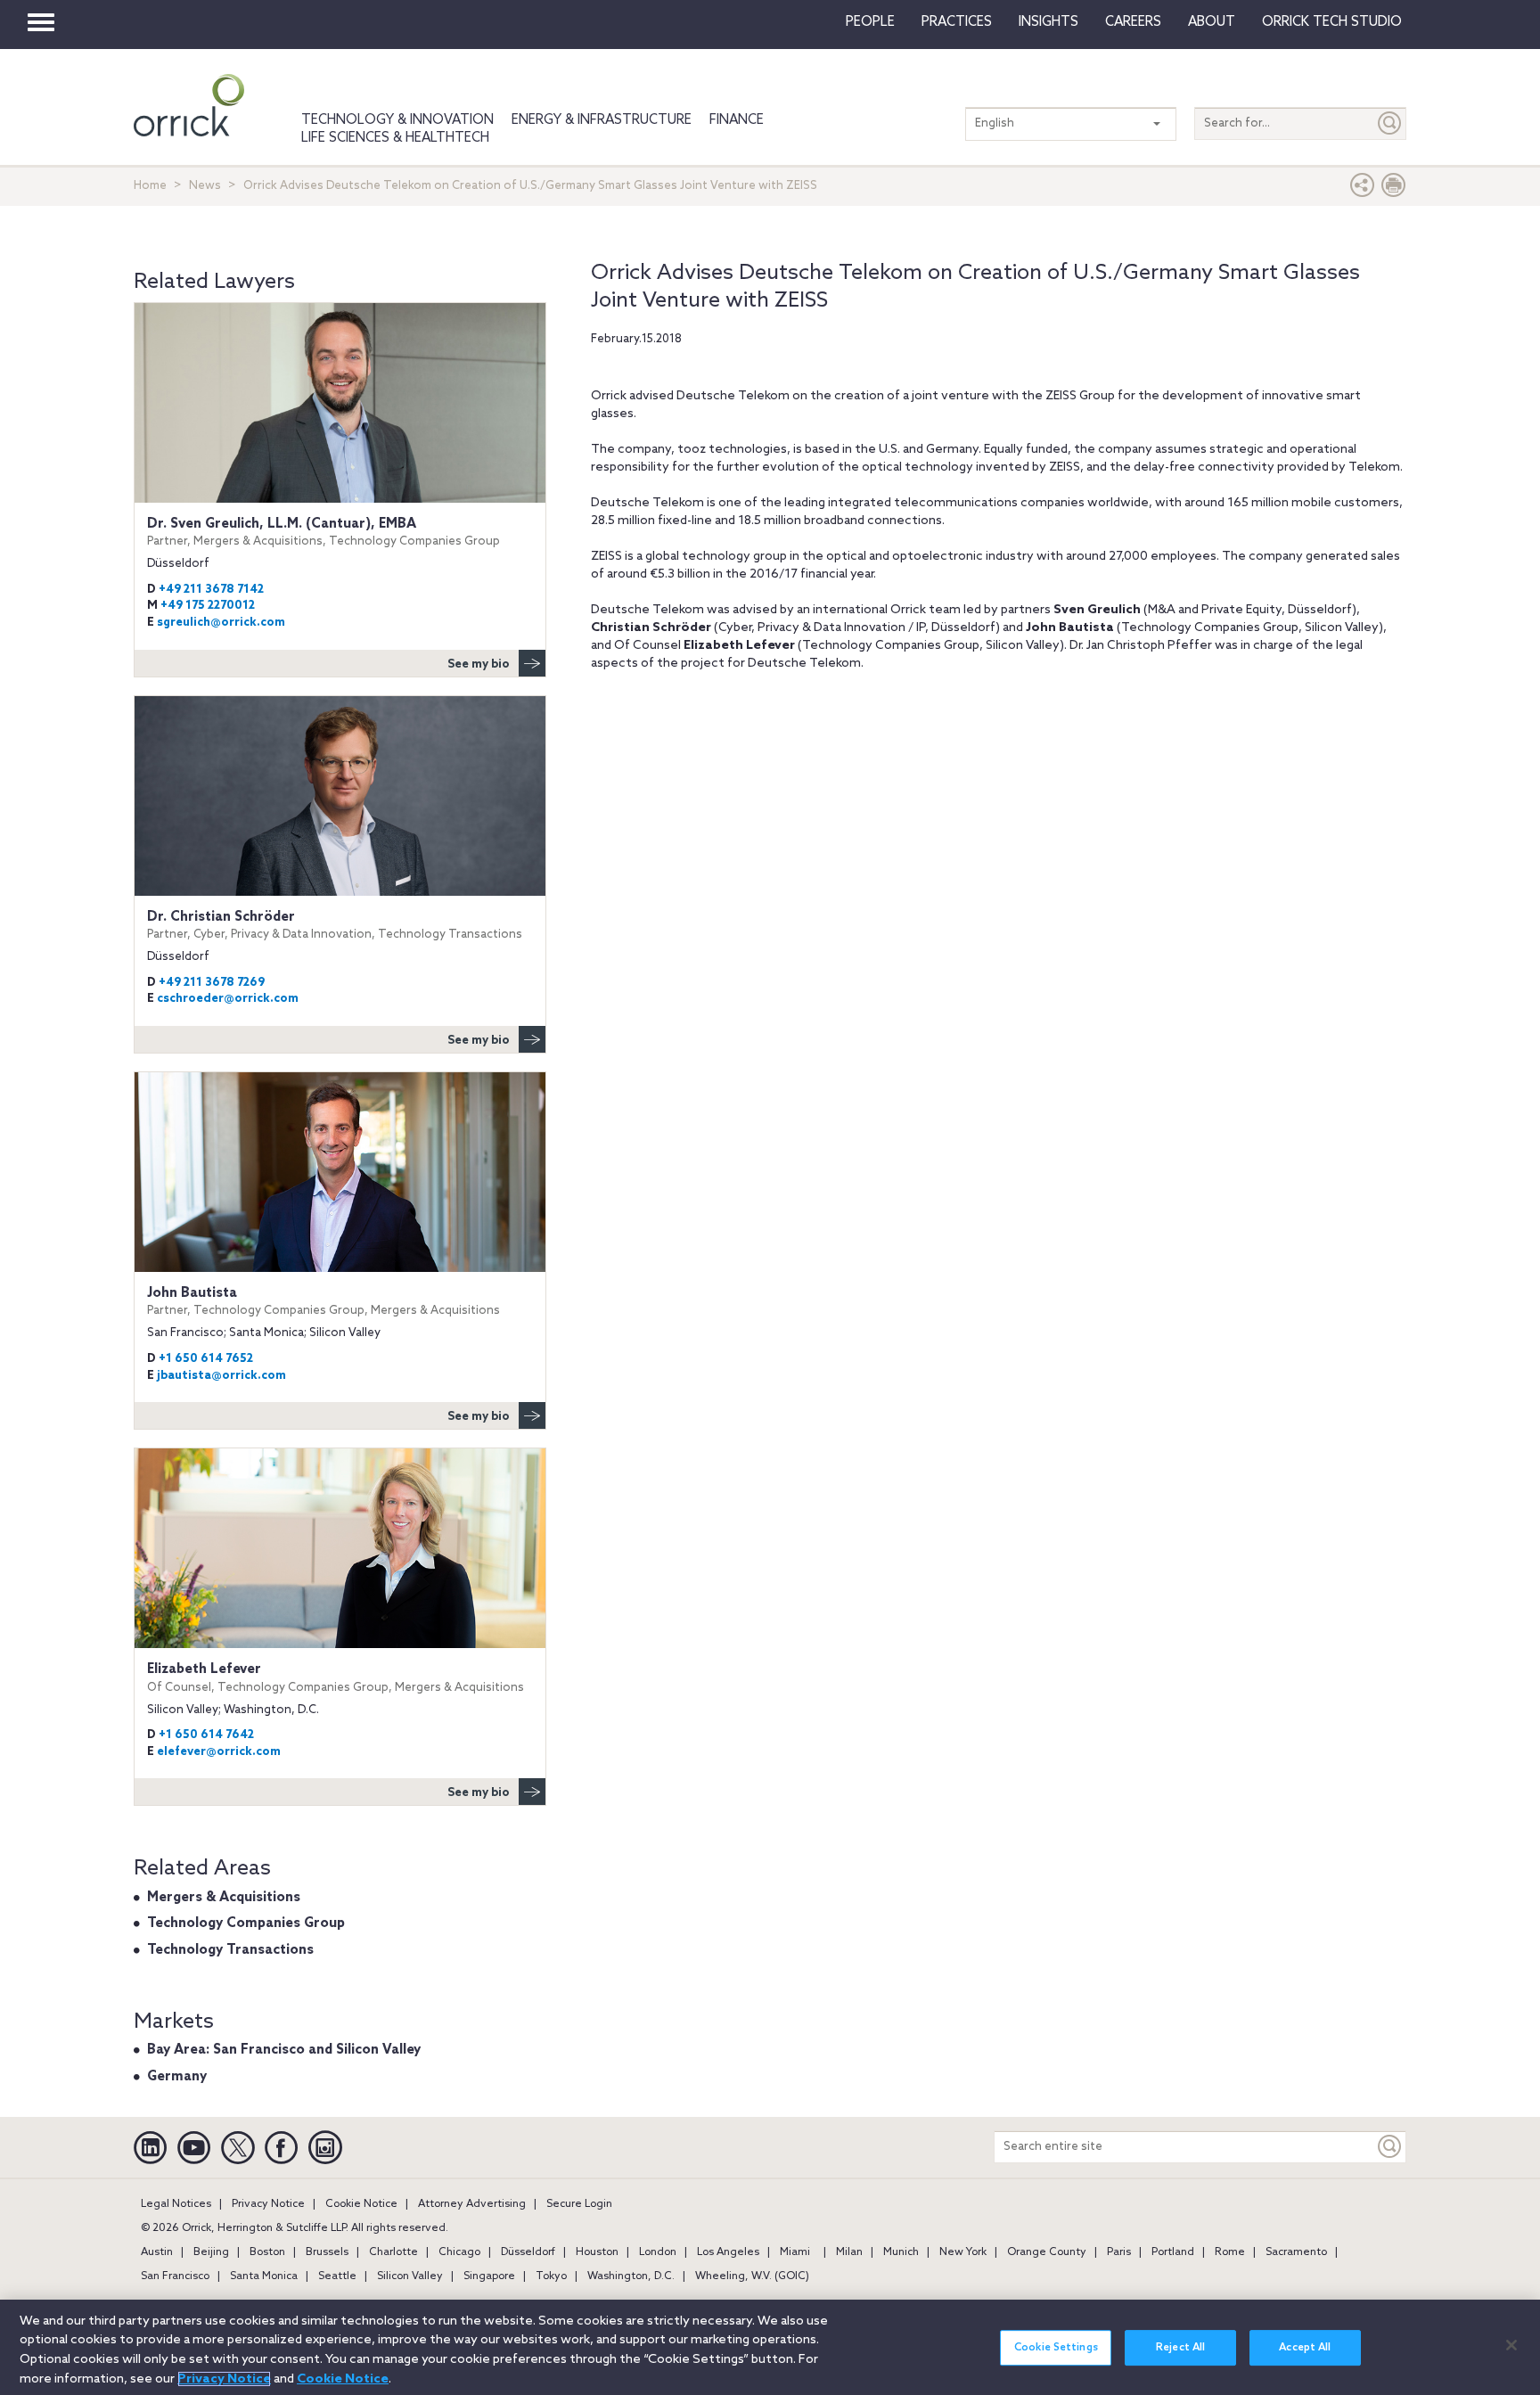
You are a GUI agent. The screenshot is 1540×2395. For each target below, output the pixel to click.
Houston (597, 2252)
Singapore (489, 2276)
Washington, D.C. (631, 2276)
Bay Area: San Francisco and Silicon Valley (284, 2050)
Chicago (459, 2252)
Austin (157, 2252)
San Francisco (175, 2276)
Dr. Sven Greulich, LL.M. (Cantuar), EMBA (324, 532)
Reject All (1180, 2348)
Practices (957, 22)
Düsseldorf (528, 2252)
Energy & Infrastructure (602, 120)
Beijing (211, 2252)
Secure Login (579, 2204)
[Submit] (1390, 123)
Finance (737, 120)
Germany (177, 2077)
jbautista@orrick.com (221, 1376)
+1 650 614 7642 (206, 1735)
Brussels (327, 2252)
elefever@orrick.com (219, 1752)
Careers (1133, 22)
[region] (770, 2347)
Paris (1119, 2252)
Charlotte (393, 2252)
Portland (1173, 2252)
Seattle (337, 2276)
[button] (1363, 189)
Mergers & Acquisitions (224, 1898)
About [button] (1212, 22)
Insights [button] (1049, 22)
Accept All (1305, 2348)
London (658, 2252)
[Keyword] (1390, 2147)
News (205, 186)
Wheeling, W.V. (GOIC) (752, 2276)
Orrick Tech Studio (1332, 22)
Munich (901, 2252)
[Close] (1511, 2345)
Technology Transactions (230, 1950)
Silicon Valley (410, 2276)
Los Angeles (728, 2252)
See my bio (479, 664)
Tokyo (551, 2276)
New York (963, 2252)
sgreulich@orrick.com (221, 623)
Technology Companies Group (246, 1923)
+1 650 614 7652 (206, 1359)
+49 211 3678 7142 (211, 590)
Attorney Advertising (472, 2204)
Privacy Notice (268, 2204)
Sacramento (1296, 2252)
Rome (1230, 2252)
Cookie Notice (361, 2204)
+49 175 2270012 (208, 606)
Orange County (1047, 2252)
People (870, 22)
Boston (267, 2252)
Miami (795, 2252)
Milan (849, 2252)
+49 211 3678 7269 (212, 983)
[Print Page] (1394, 189)
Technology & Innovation (397, 120)
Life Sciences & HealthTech (395, 138)
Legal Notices (176, 2204)
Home (150, 186)
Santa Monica (264, 2276)
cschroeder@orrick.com (228, 999)
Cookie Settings (1056, 2348)
